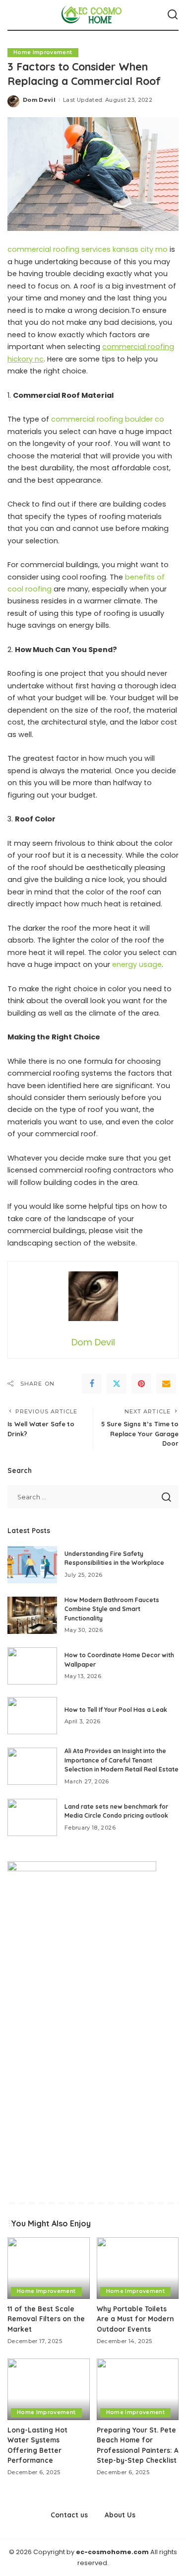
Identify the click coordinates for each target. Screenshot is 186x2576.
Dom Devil (39, 100)
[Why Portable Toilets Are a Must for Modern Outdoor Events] (138, 2268)
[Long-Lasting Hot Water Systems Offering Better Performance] (49, 2389)
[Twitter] (117, 1384)
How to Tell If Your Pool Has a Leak (116, 1710)
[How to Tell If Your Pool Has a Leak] (32, 1716)
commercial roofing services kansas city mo (88, 249)
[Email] (166, 1384)
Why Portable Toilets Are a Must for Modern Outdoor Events (135, 2319)
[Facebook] (92, 1384)
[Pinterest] (141, 1384)
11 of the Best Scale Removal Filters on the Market (46, 2319)
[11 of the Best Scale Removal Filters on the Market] (49, 2268)
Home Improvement (43, 52)
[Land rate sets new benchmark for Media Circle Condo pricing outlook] (32, 1817)
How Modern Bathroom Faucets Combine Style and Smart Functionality (112, 1609)
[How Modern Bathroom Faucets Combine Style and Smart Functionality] (32, 1615)
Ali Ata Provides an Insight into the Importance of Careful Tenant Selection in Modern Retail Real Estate (122, 1760)
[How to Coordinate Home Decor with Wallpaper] (32, 1666)
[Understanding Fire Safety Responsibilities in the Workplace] (32, 1565)
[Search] (173, 15)
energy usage (137, 964)
